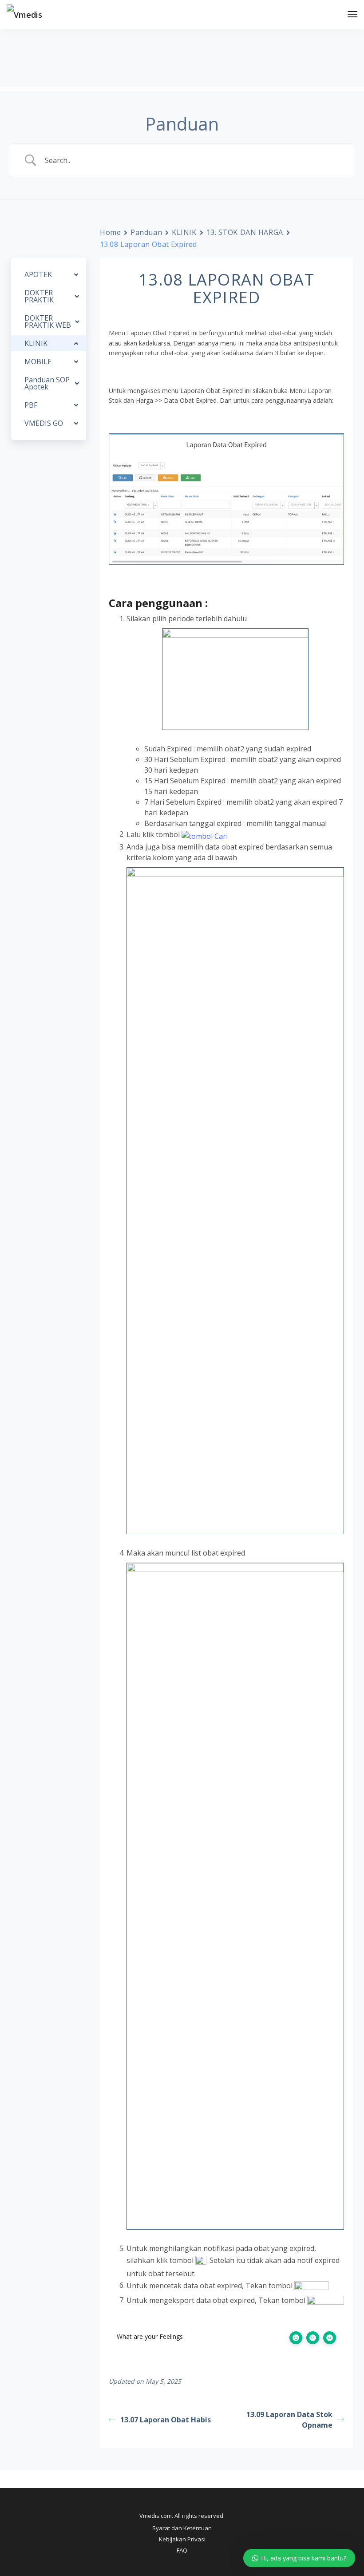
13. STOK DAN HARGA (245, 232)
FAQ (182, 2550)
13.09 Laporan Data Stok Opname (289, 2420)
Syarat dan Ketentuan (182, 2528)
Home (110, 232)
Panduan (146, 232)
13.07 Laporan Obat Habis (166, 2420)
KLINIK (184, 232)
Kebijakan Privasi (182, 2539)
